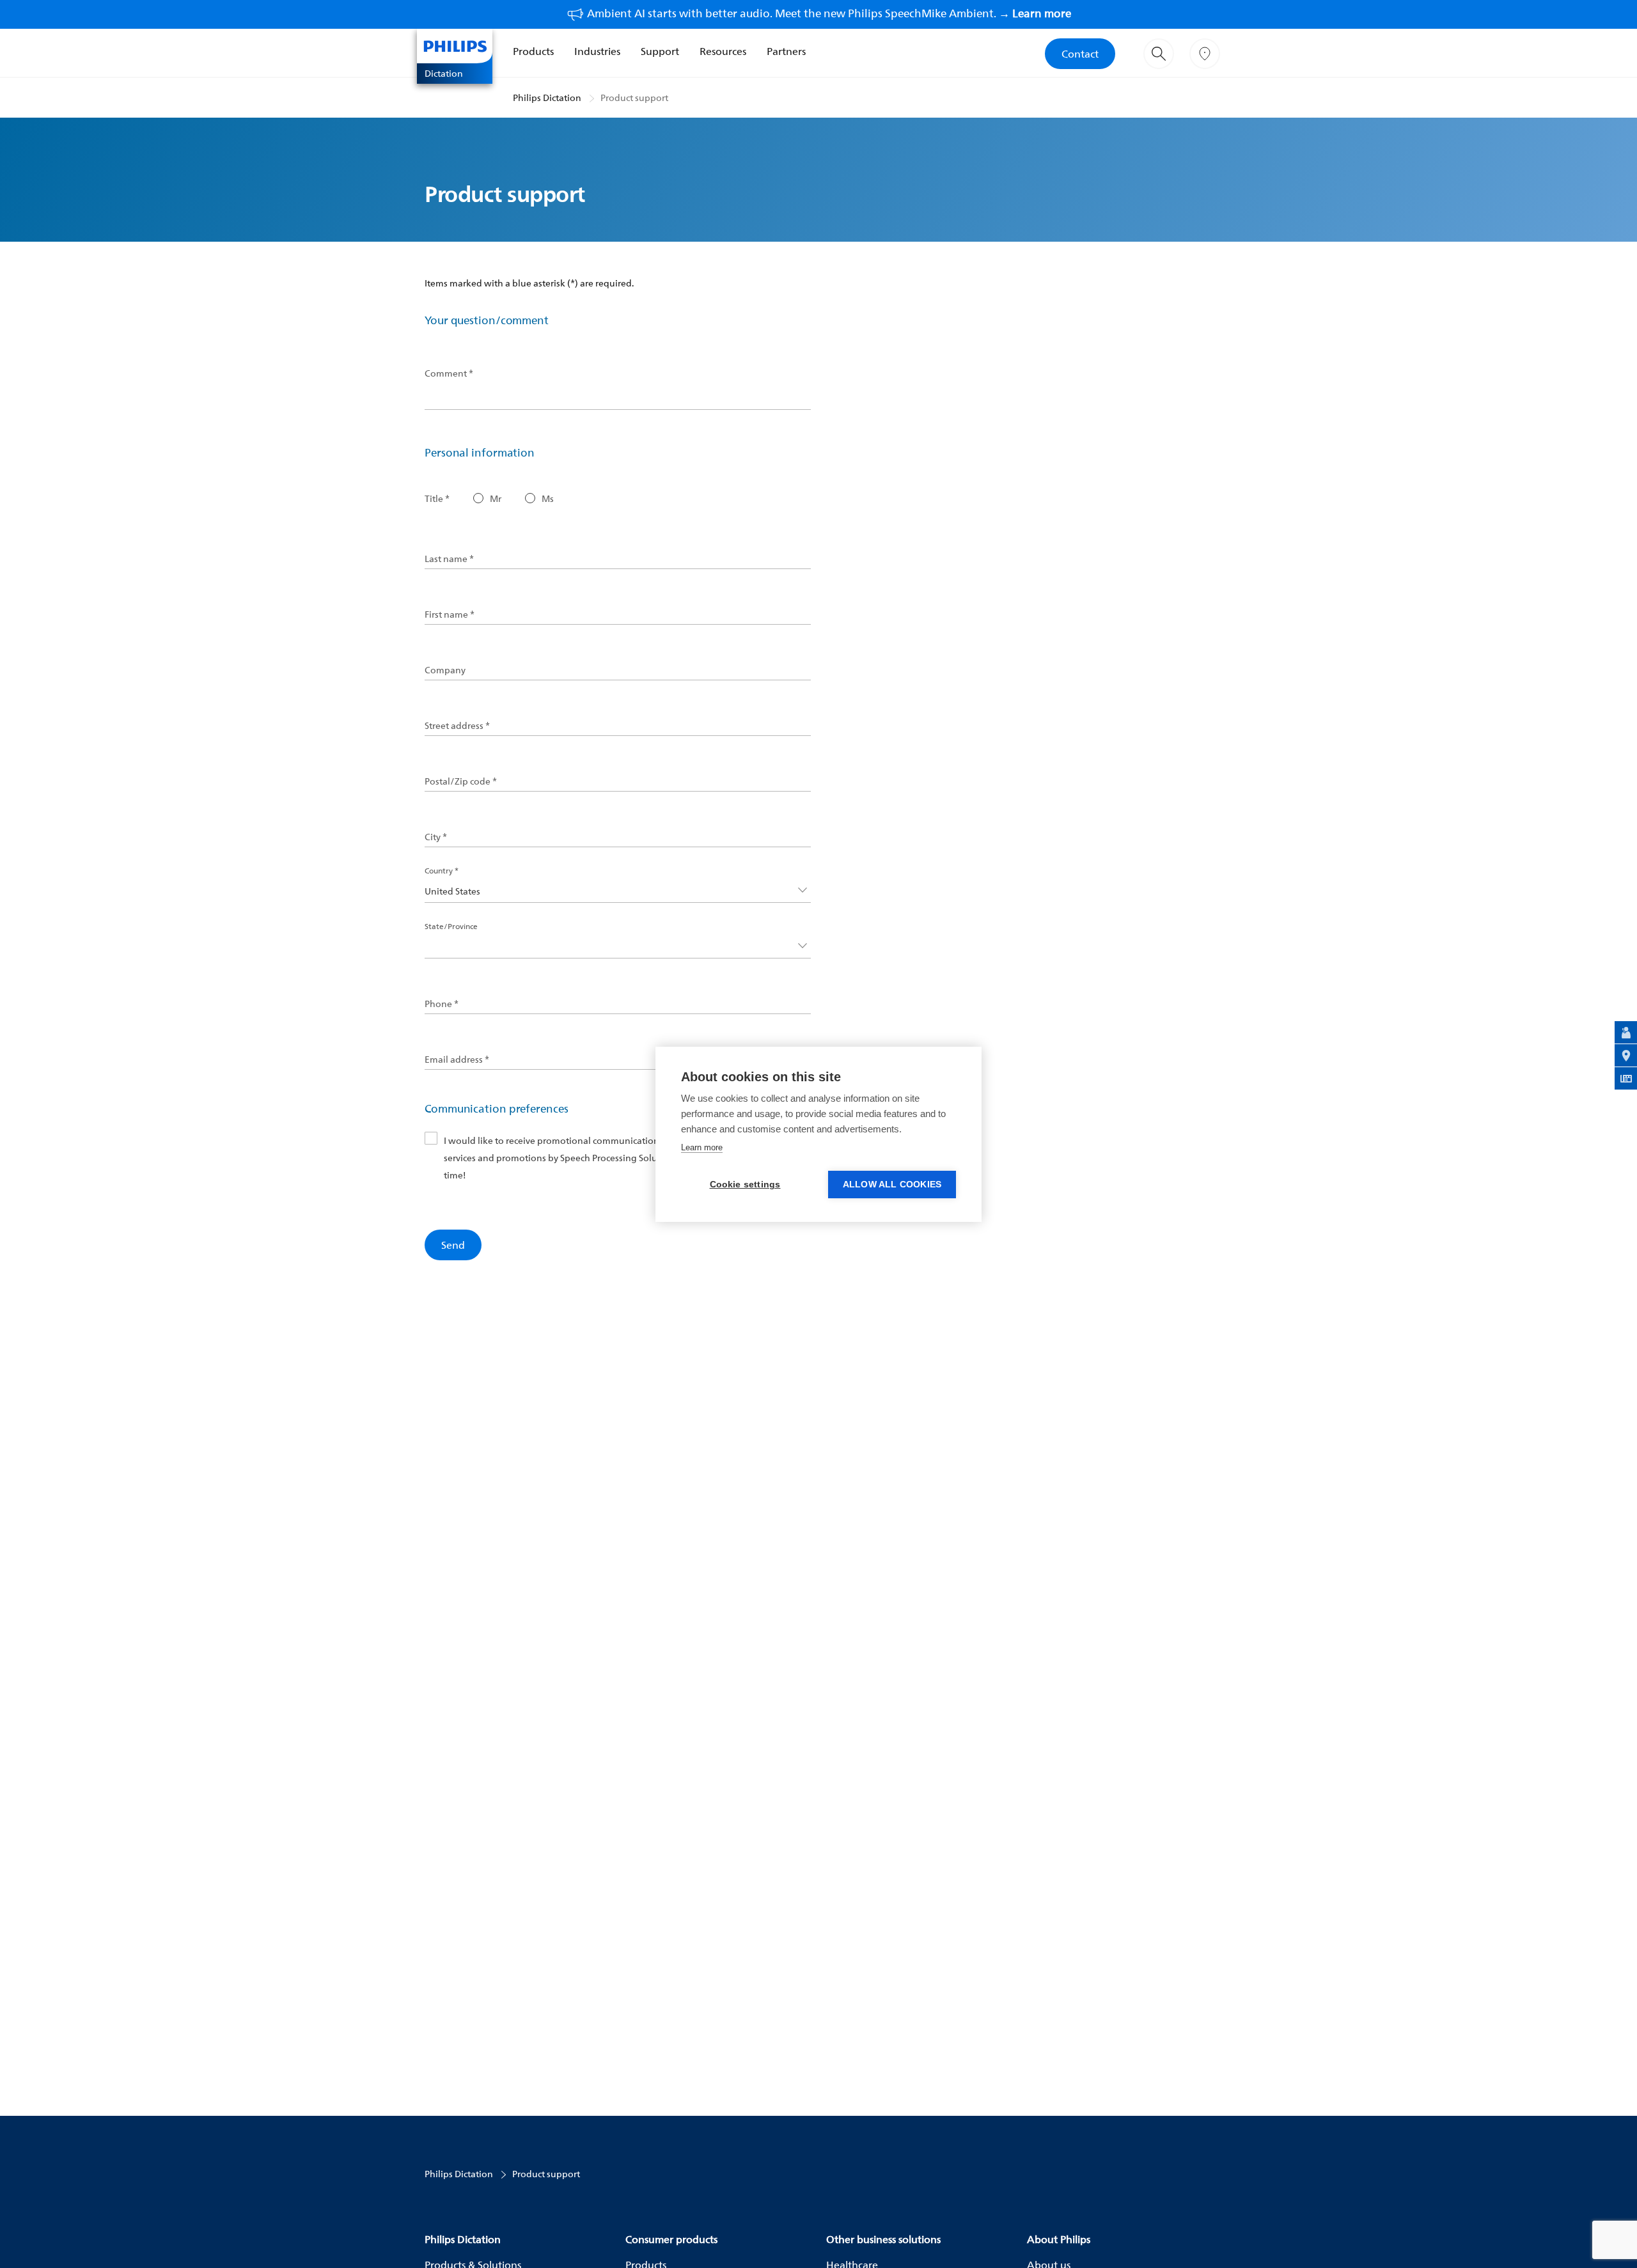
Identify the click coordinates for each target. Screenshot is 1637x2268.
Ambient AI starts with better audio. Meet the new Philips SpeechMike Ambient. (829, 13)
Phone (442, 1004)
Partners (786, 51)
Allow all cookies (892, 1185)
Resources (723, 51)
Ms (548, 499)
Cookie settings (745, 1185)
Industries (597, 51)
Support (660, 51)
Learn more (702, 1147)
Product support (634, 98)
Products (533, 51)
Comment (449, 373)
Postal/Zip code (461, 781)
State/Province (451, 926)
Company (445, 670)
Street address (457, 726)
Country (442, 871)
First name (450, 614)
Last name (449, 559)
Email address (457, 1060)
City (436, 837)
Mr (496, 499)
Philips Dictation (547, 98)
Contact (1080, 54)
